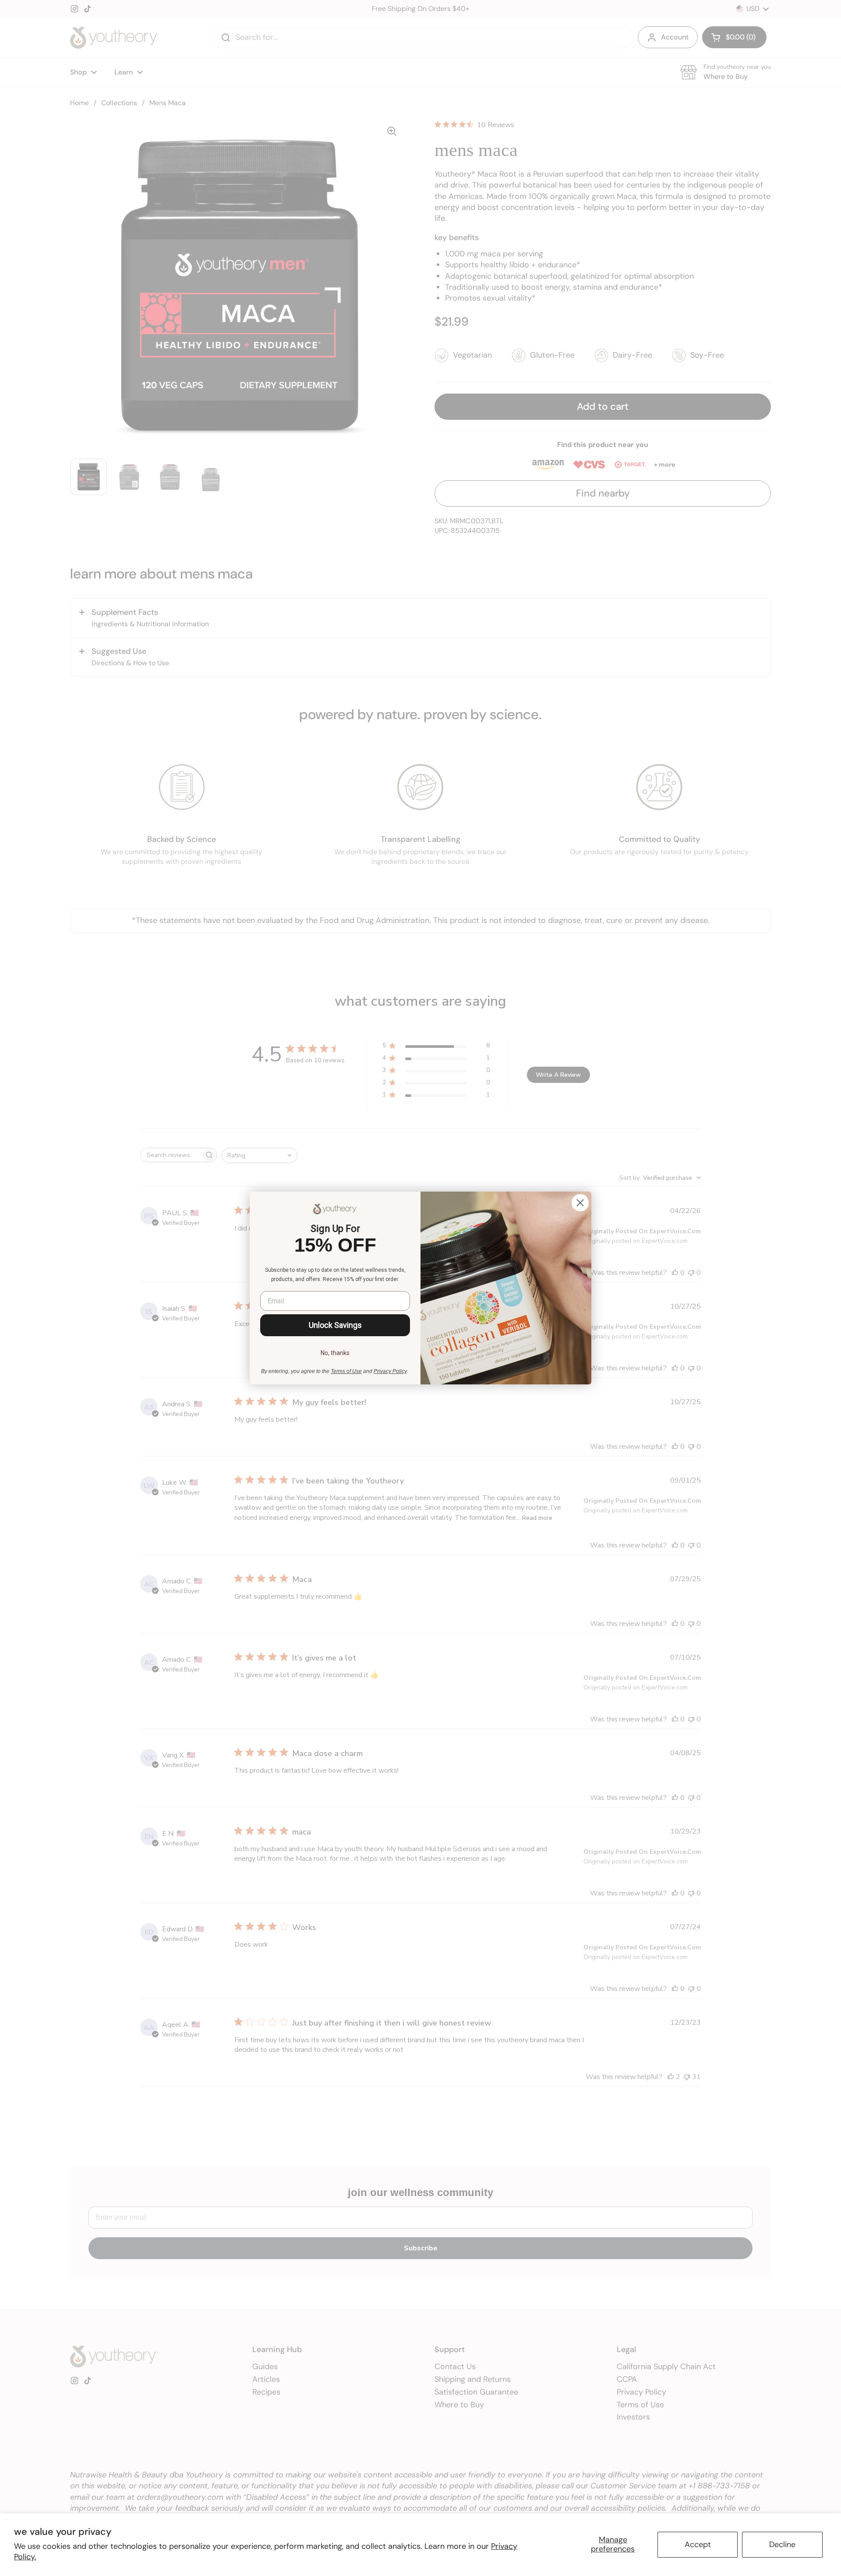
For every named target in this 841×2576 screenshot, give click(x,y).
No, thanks (335, 1353)
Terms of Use (346, 1371)
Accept (698, 2544)
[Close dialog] (580, 1203)
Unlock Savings (335, 1325)
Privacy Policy (390, 1371)
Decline (782, 2544)
